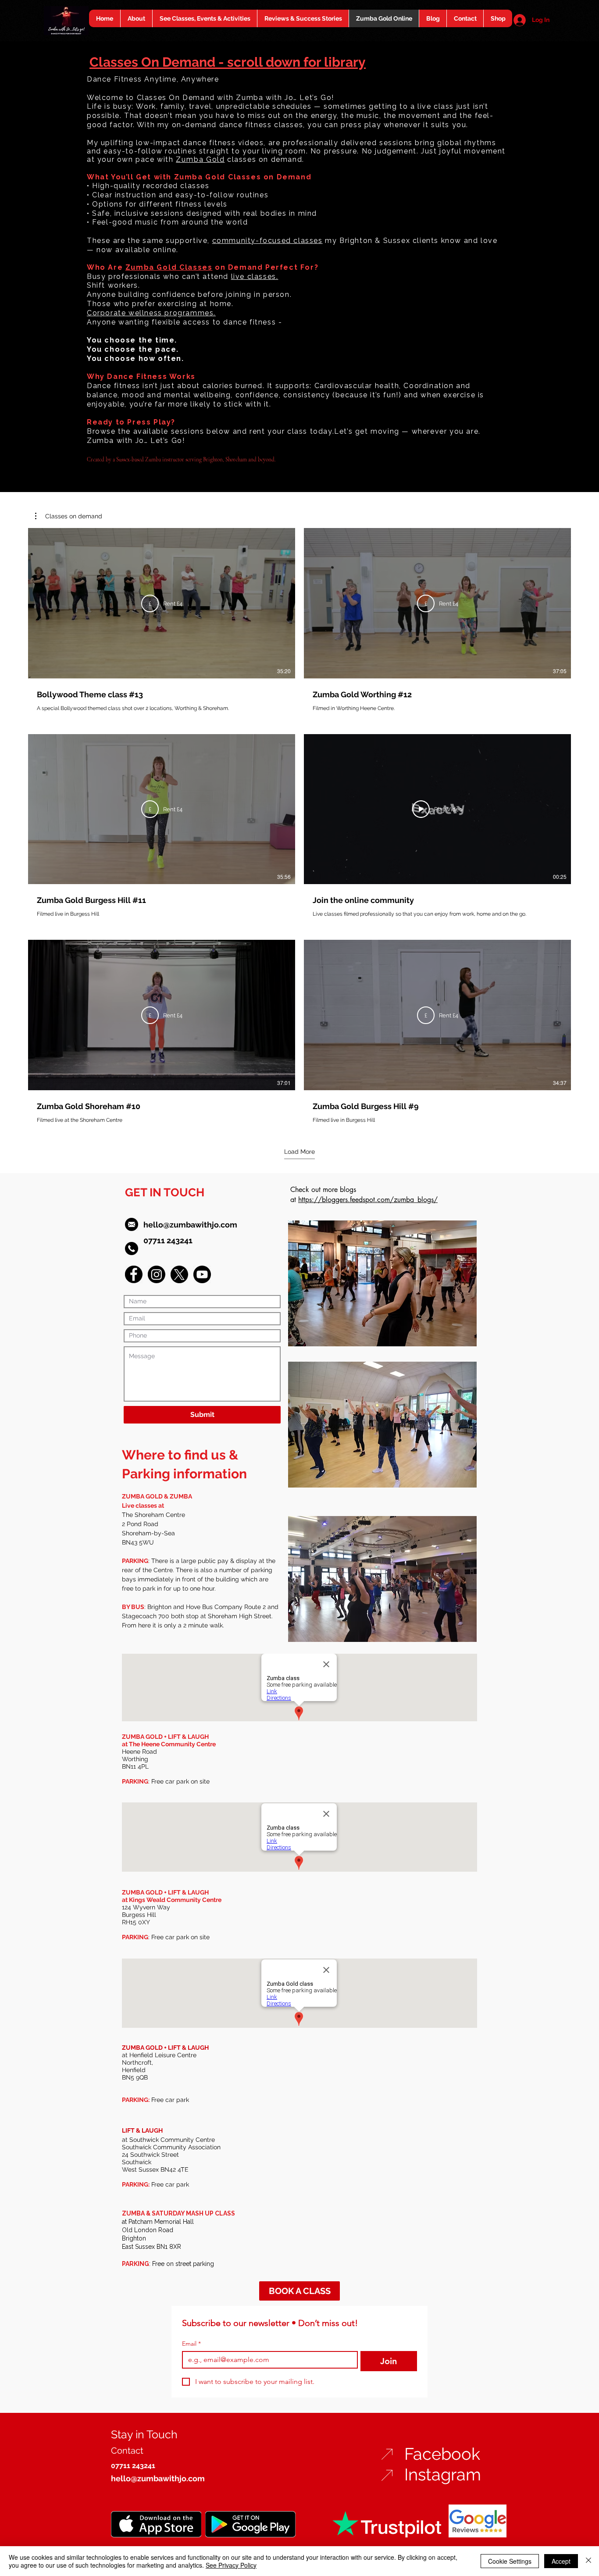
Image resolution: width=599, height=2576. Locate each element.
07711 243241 (168, 1240)
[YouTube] (202, 1274)
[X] (179, 1274)
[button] (69, 516)
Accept (561, 2561)
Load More (299, 1152)
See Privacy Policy (231, 2565)
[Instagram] (157, 1274)
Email (191, 2344)
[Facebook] (134, 1274)
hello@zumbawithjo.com (190, 1225)
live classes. (255, 277)
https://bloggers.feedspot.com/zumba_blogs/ (368, 1200)
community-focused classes (267, 241)
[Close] (588, 2561)
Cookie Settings (510, 2561)
